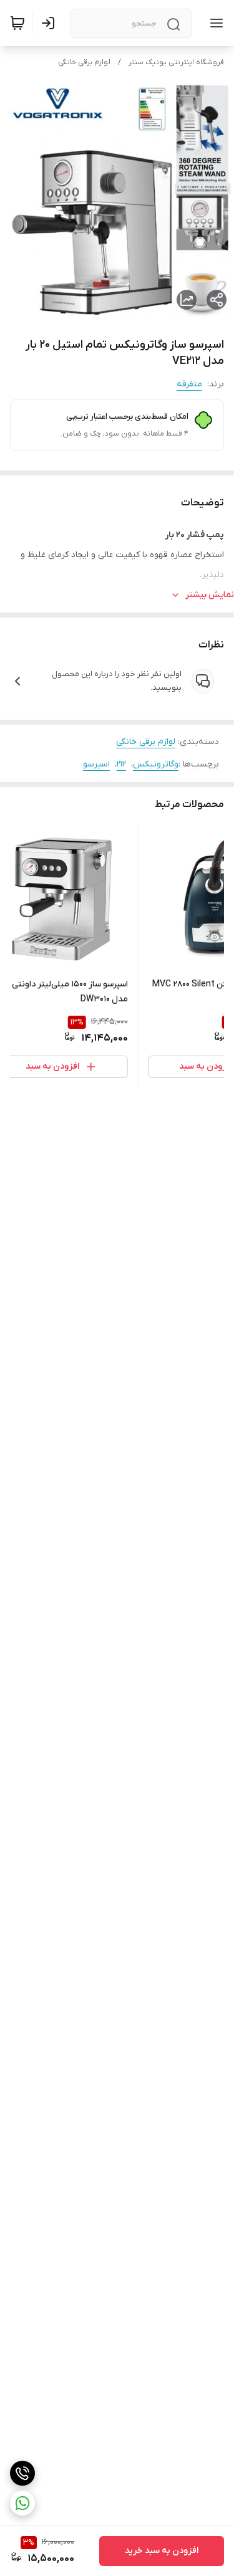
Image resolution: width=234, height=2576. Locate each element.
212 (121, 764)
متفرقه (189, 384)
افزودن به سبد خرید (162, 2551)
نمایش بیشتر (210, 595)
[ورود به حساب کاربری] (51, 23)
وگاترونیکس (156, 764)
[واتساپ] (22, 2503)
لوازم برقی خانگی (84, 62)
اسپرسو (96, 764)
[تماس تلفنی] (22, 2473)
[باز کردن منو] (214, 23)
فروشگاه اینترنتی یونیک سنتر (176, 62)
